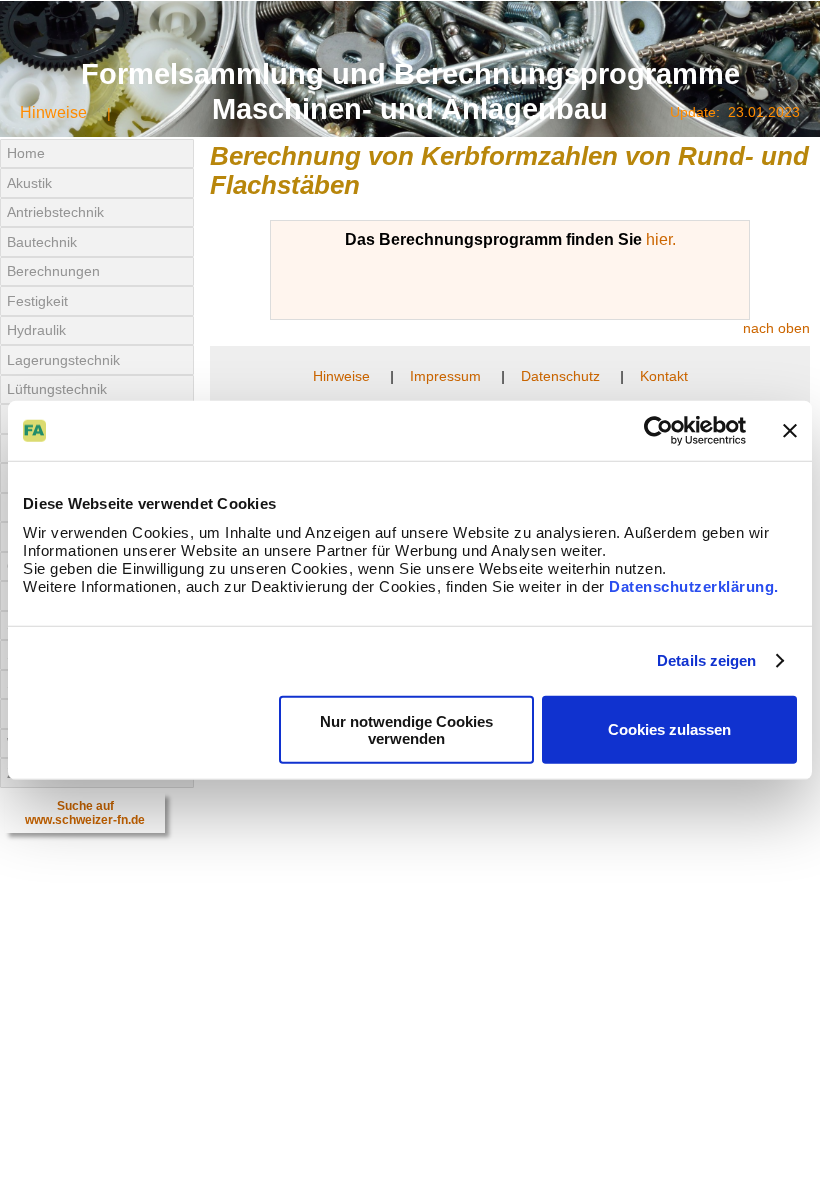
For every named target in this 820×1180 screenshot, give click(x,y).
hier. (661, 239)
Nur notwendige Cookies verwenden (406, 729)
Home (26, 153)
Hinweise (53, 112)
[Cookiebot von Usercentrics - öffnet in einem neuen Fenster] (658, 431)
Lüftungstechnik (57, 389)
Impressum (445, 376)
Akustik (29, 183)
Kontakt (664, 376)
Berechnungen (53, 271)
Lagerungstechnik (63, 360)
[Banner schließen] (790, 431)
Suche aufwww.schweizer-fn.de (85, 813)
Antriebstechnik (55, 212)
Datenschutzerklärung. (694, 585)
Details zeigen (706, 660)
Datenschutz (560, 376)
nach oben (776, 328)
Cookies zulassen (669, 729)
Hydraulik (36, 330)
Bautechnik (42, 242)
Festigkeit (37, 301)
